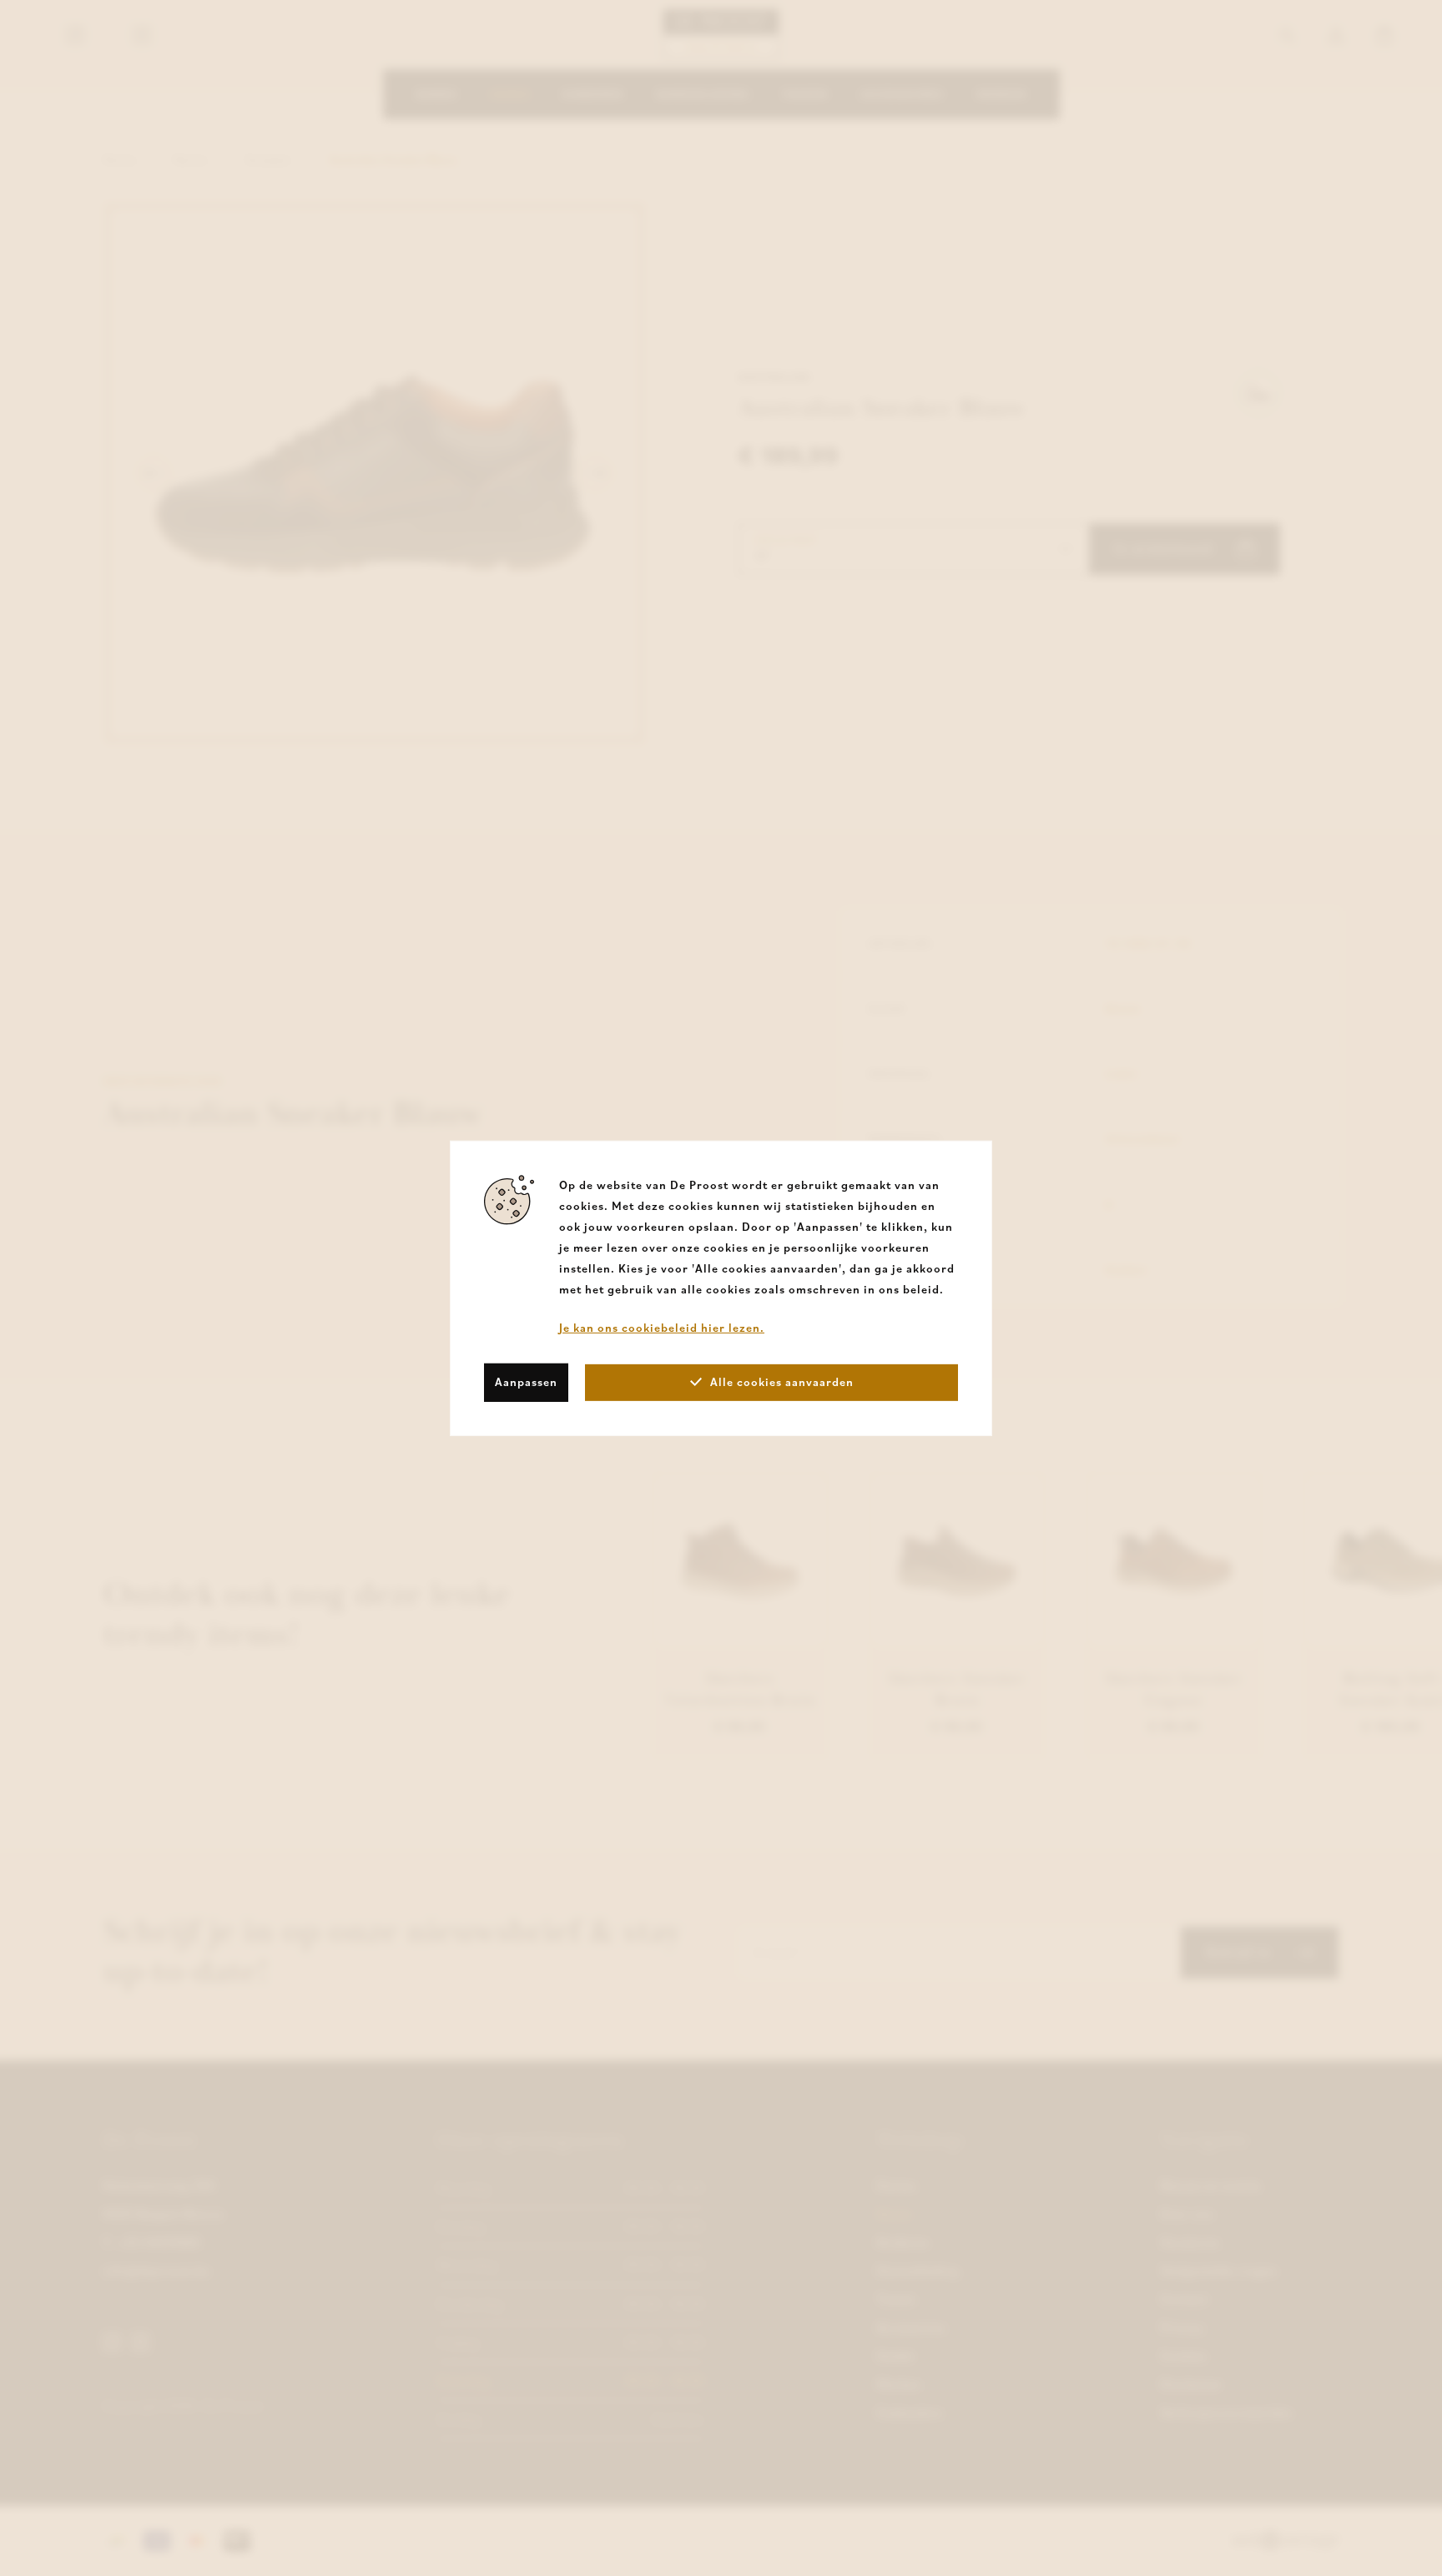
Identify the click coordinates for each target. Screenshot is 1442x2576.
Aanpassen (526, 1382)
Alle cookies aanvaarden (782, 1382)
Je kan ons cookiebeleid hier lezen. (662, 1327)
